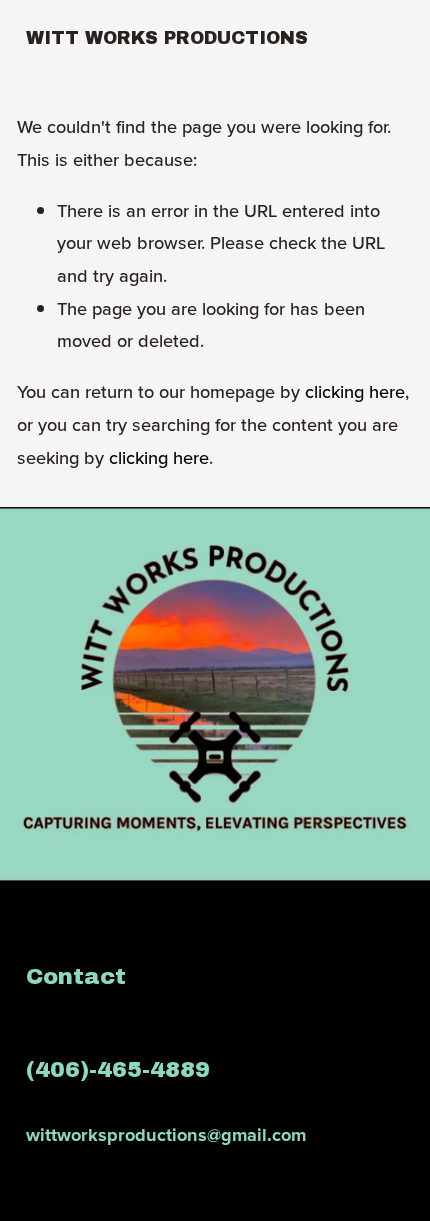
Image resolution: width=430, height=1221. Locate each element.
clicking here (355, 391)
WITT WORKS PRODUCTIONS (167, 38)
